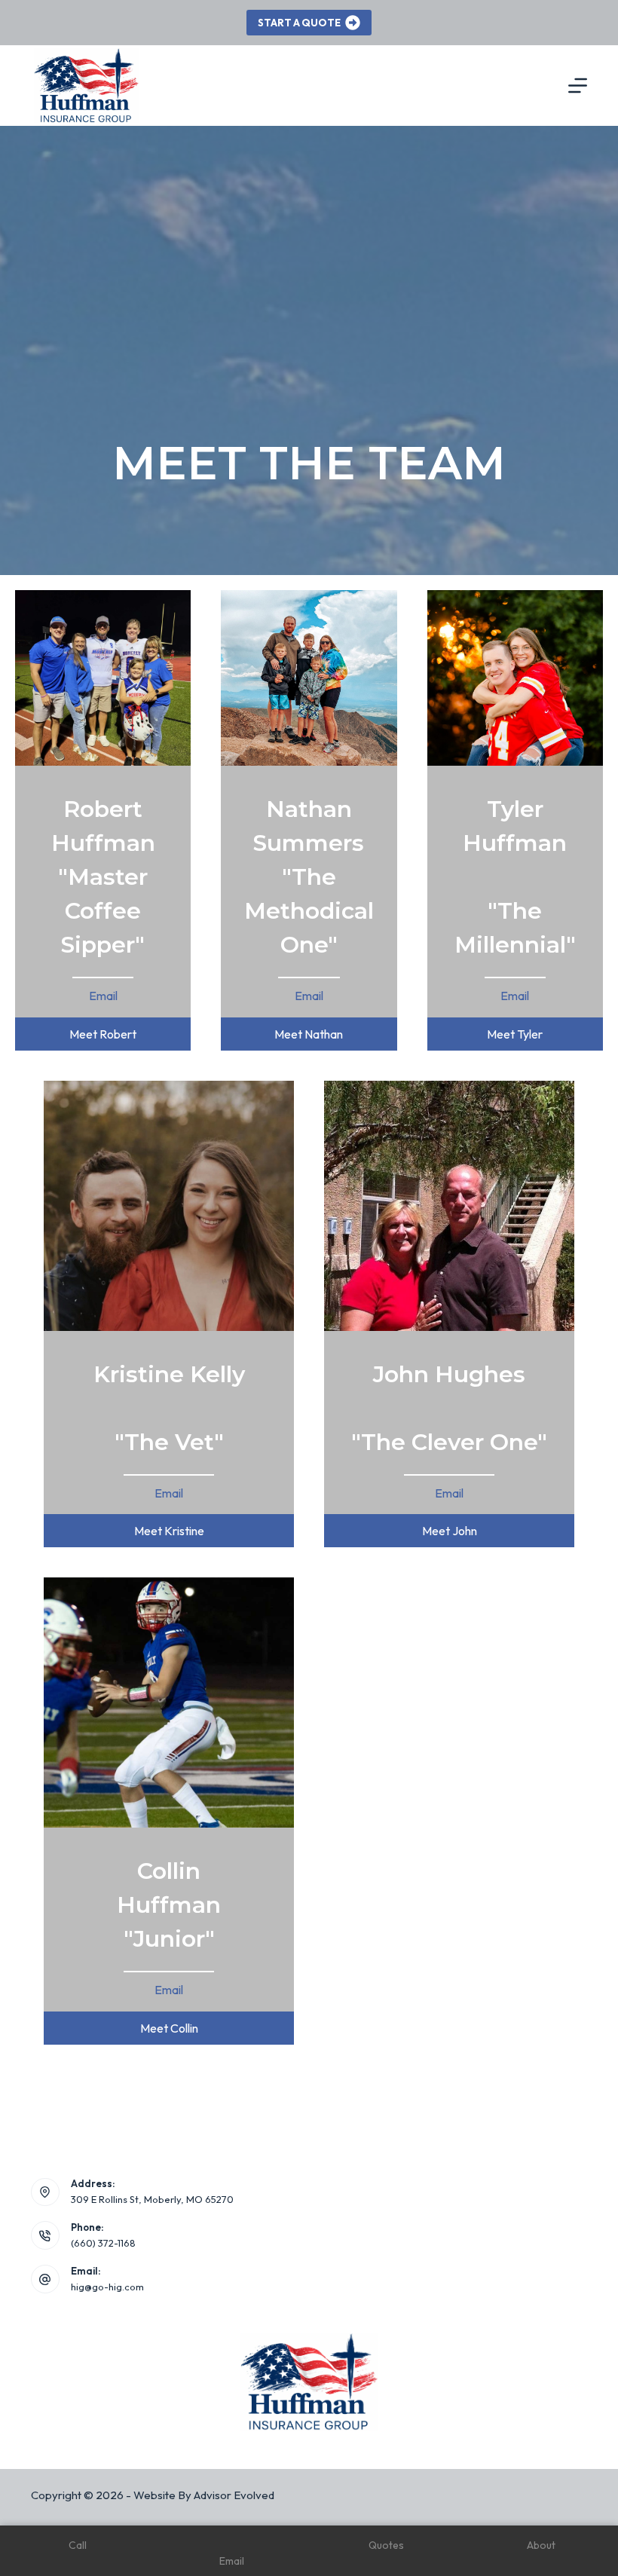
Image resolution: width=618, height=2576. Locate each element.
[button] (103, 1034)
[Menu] (578, 86)
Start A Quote (299, 23)
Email (103, 996)
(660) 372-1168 (103, 2243)
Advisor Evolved (234, 2495)
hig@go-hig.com (107, 2287)
